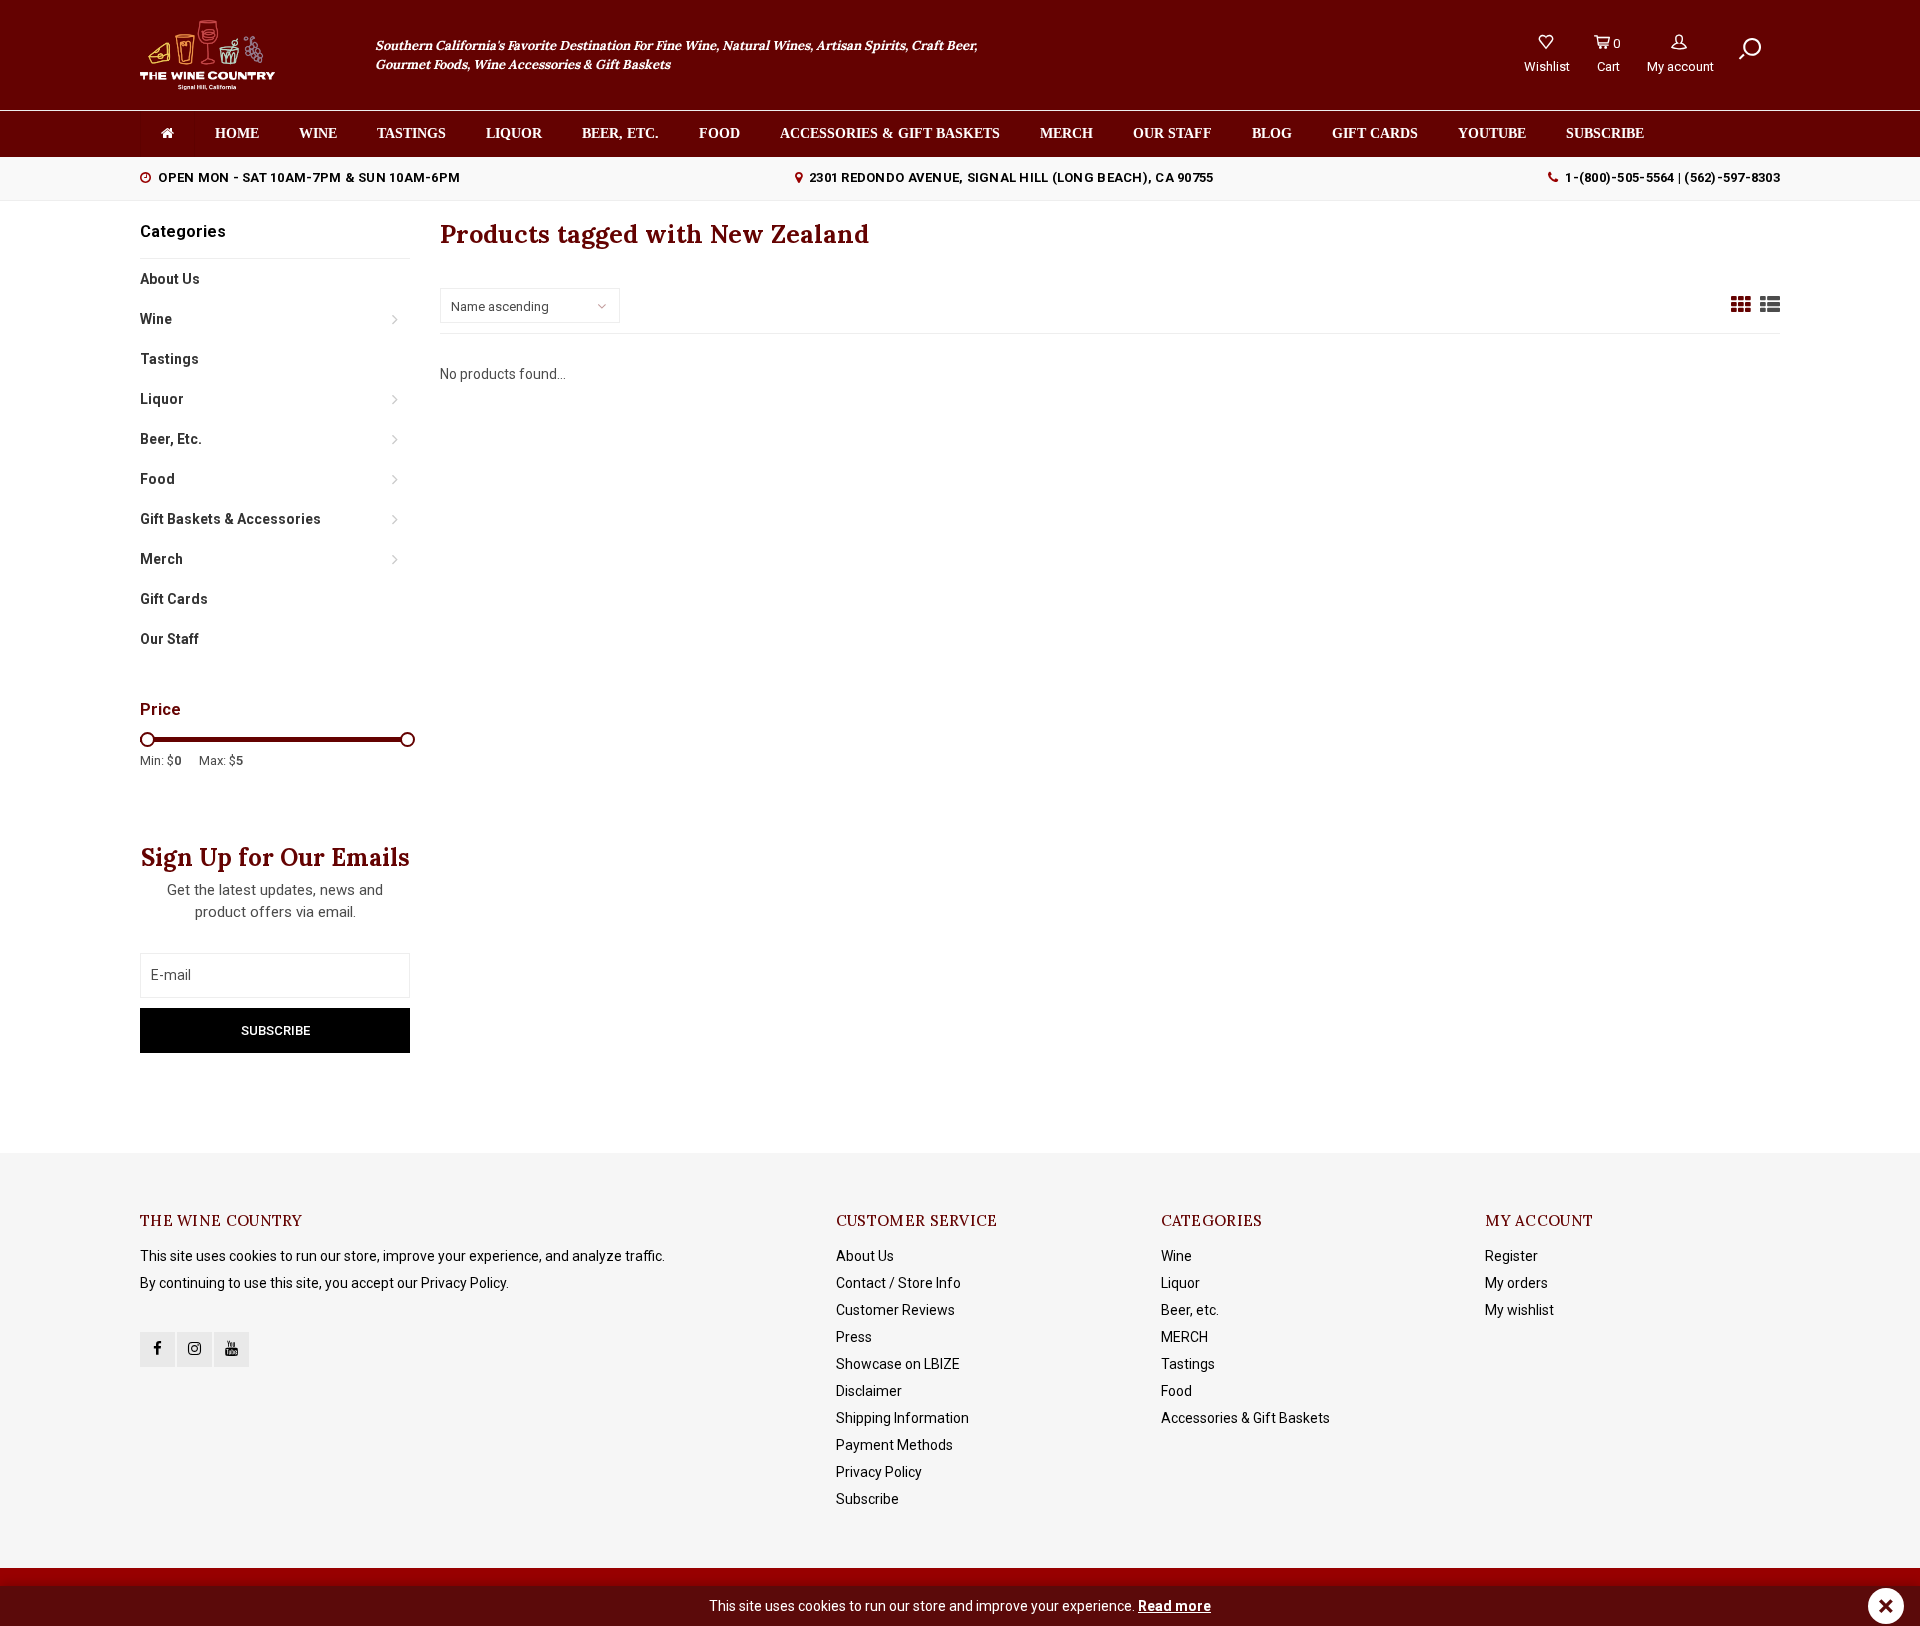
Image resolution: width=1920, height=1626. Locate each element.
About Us (170, 279)
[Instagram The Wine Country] (194, 1349)
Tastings (411, 133)
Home (237, 133)
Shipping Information (902, 1418)
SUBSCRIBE (1605, 133)
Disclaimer (869, 1391)
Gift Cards (1375, 133)
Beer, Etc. (171, 439)
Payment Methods (894, 1445)
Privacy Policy (879, 1472)
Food (719, 133)
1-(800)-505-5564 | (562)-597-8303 (1672, 177)
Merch (1066, 133)
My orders (1516, 1283)
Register (1511, 1256)
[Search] (1750, 49)
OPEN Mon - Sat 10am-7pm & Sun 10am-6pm (309, 177)
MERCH (1184, 1337)
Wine (318, 133)
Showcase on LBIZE (898, 1364)
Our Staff (1172, 133)
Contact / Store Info (898, 1283)
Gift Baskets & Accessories (230, 519)
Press (854, 1337)
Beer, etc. (620, 133)
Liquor (514, 133)
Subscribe (867, 1499)
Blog (1272, 133)
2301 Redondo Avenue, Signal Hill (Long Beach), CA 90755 (1011, 177)
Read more (1174, 1606)
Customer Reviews (895, 1310)
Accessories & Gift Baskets (890, 133)
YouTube (1492, 133)
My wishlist (1519, 1310)
